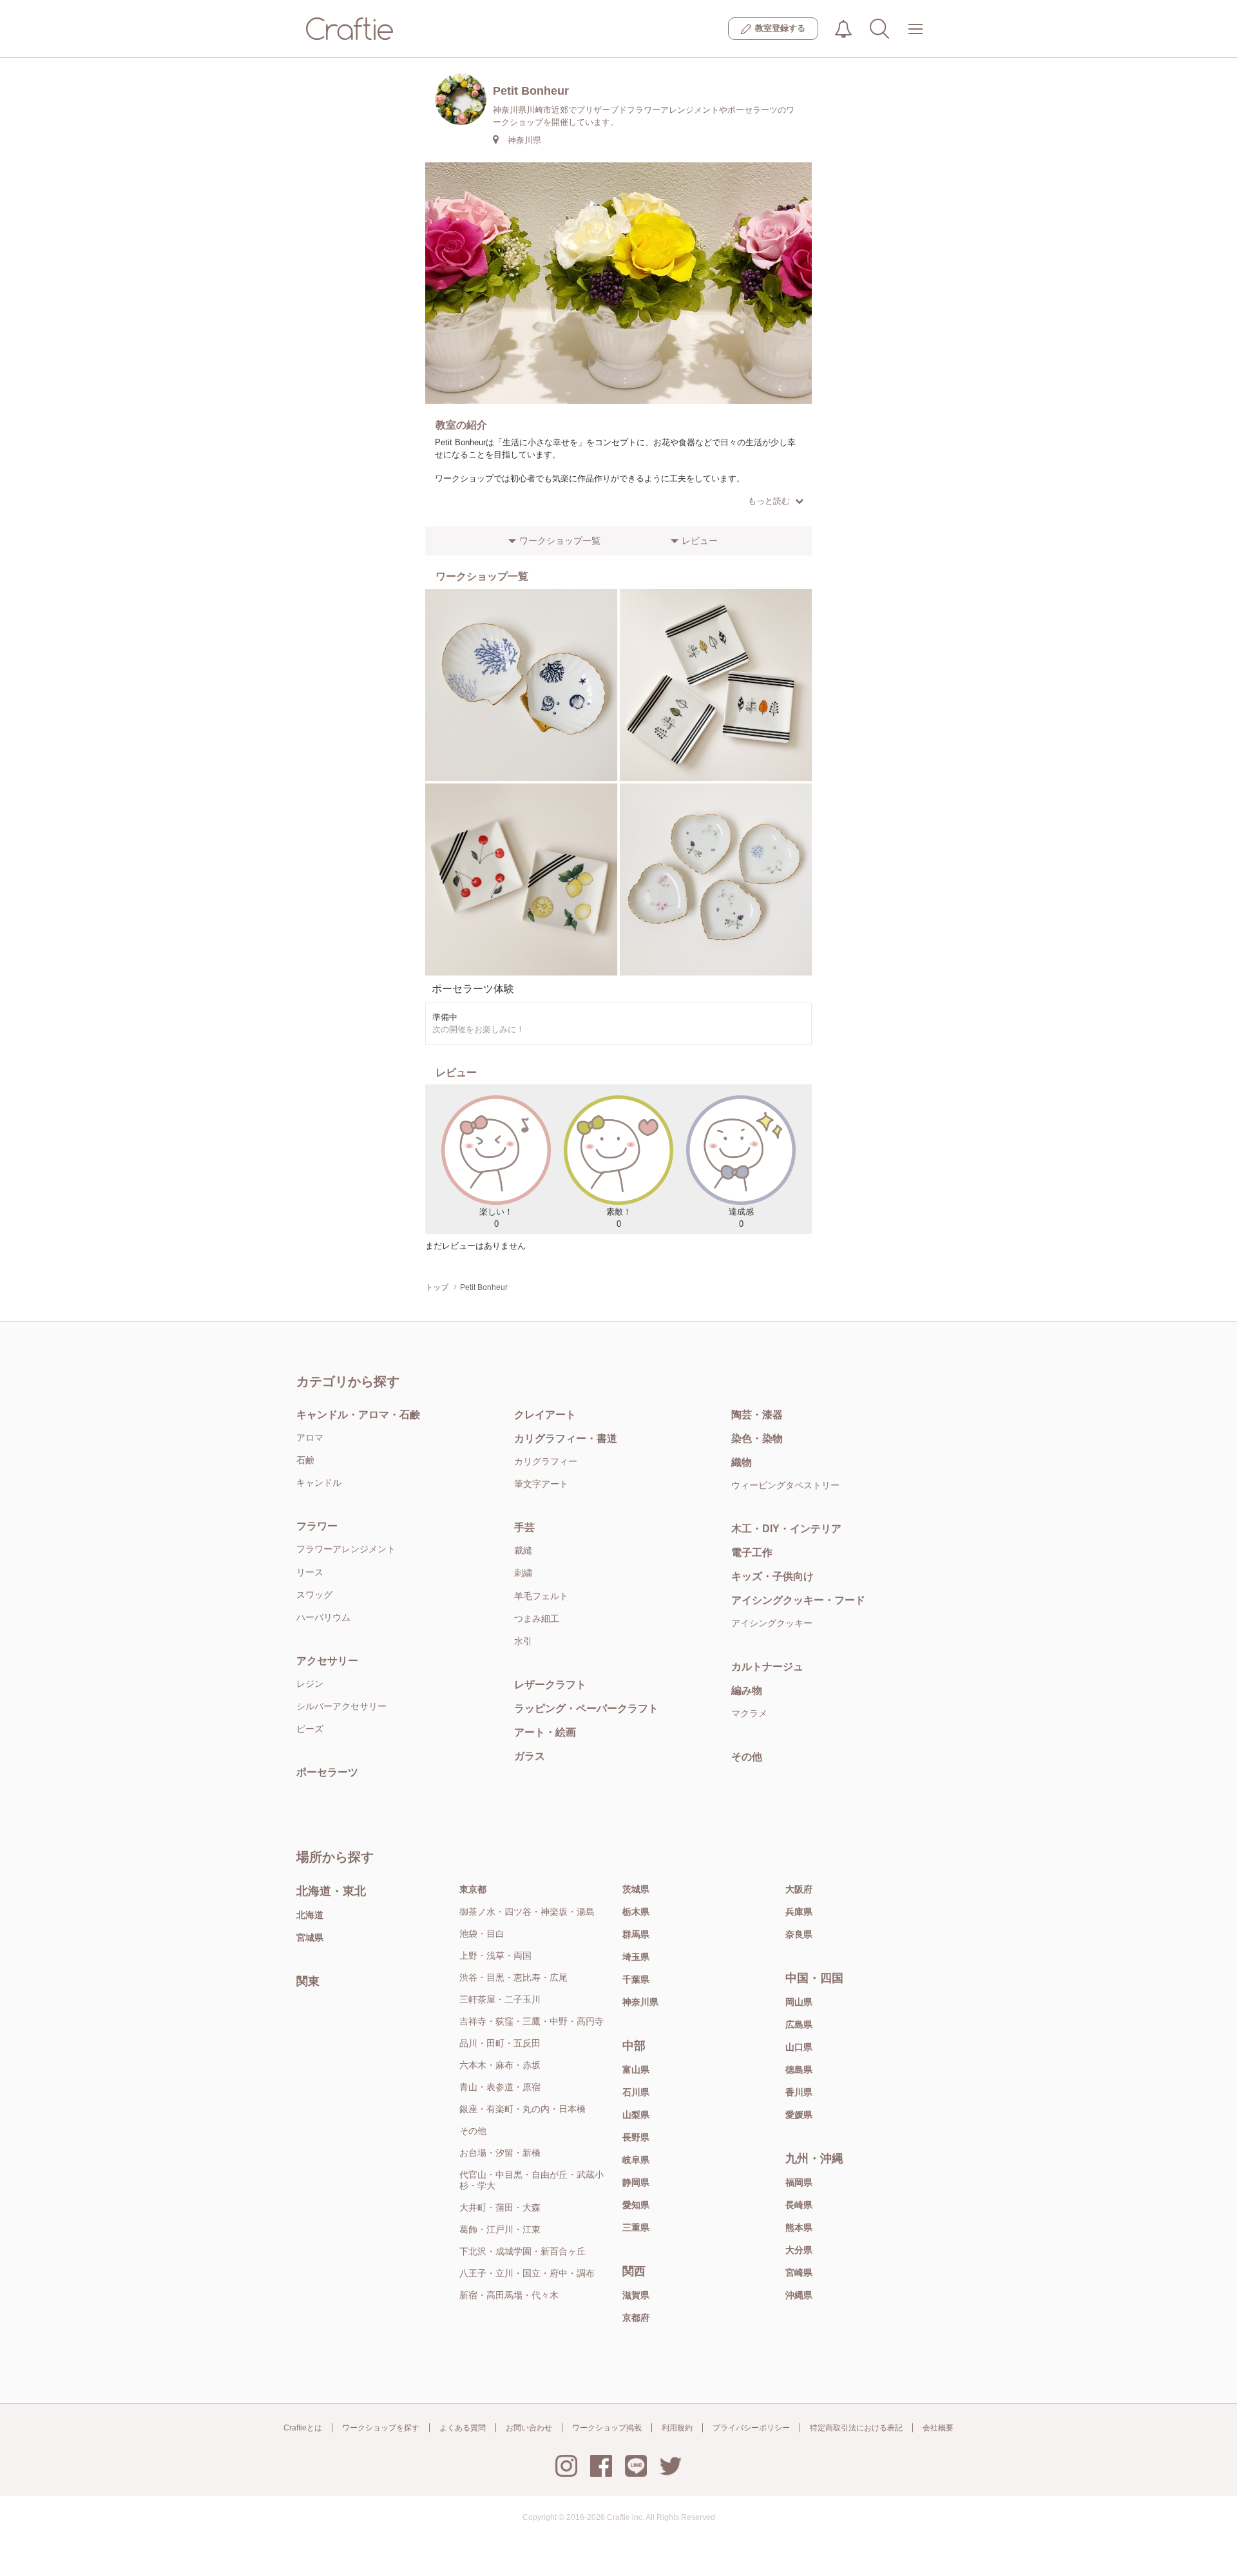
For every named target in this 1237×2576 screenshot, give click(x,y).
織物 (742, 1462)
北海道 (310, 1915)
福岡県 (799, 2182)
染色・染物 (757, 1438)
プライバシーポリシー (751, 2428)
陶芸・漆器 (757, 1415)
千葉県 (636, 1979)
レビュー (700, 541)
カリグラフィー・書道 (566, 1438)
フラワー (317, 1526)
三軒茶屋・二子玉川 (500, 1999)
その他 (747, 1757)
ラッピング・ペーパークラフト (586, 1708)
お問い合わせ (529, 2428)
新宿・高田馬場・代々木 (509, 2295)
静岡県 (636, 2182)
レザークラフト (550, 1685)
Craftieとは (303, 2428)
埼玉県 (636, 1957)
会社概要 (938, 2428)
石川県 (636, 2092)
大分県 (799, 2250)
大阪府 (799, 1889)
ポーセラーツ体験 (473, 989)
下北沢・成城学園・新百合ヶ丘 (523, 2251)
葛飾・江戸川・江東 (500, 2229)
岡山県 (799, 2002)
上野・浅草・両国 (495, 1956)
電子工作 (752, 1552)
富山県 (636, 2070)
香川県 (799, 2092)
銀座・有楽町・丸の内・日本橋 (523, 2109)
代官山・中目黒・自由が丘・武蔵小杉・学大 (532, 2180)
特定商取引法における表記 (856, 2428)
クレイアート (545, 1415)
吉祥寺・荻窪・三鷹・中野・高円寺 (532, 2021)
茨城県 (636, 1889)
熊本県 (799, 2227)
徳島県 (799, 2070)
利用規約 (677, 2428)
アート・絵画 (545, 1732)
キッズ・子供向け (772, 1576)
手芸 (524, 1527)
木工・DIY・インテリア (786, 1529)
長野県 (636, 2137)
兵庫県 (799, 1912)
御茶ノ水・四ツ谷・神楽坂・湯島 (527, 1912)
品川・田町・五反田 (500, 2043)
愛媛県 (799, 2115)
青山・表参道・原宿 (500, 2087)
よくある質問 (463, 2428)
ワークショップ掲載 (607, 2428)
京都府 (636, 2318)
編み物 (747, 1690)
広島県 (799, 2024)
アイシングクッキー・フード (798, 1600)
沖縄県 (799, 2295)
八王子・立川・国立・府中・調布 (527, 2273)
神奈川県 (640, 2002)
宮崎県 (799, 2273)
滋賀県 (636, 2295)
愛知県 (636, 2205)
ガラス (530, 1756)
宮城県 (310, 1937)
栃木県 (636, 1912)
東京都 (473, 1889)
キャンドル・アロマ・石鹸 (358, 1415)
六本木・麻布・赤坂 (500, 2065)
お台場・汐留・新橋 (500, 2153)
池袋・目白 (482, 1934)
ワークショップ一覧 (560, 541)
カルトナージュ (767, 1667)
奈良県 (799, 1934)
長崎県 (799, 2205)
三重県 (636, 2227)
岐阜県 (636, 2160)
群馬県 (636, 1934)
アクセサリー (327, 1661)
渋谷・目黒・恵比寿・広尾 (513, 1977)
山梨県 (636, 2115)
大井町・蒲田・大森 (500, 2207)
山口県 (799, 2047)
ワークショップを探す (381, 2428)
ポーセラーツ (327, 1772)
